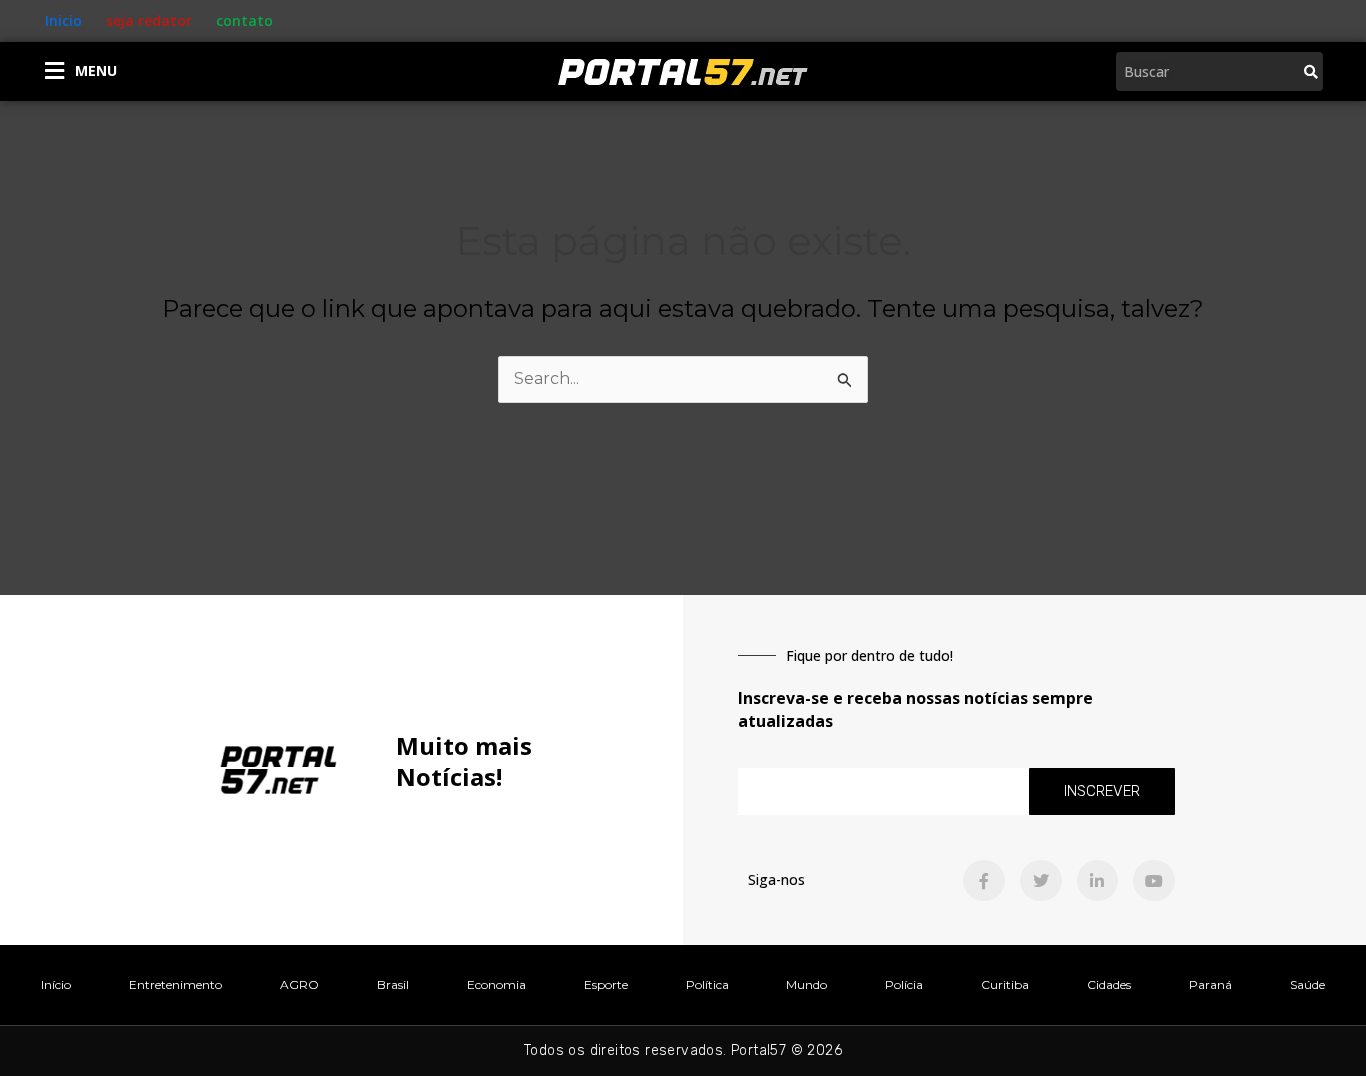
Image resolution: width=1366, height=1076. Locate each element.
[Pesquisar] (1311, 71)
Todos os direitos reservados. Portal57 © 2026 (683, 1050)
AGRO (299, 984)
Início (56, 984)
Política (707, 984)
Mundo (806, 984)
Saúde (1307, 984)
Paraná (1210, 984)
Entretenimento (175, 984)
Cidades (1109, 984)
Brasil (393, 984)
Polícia (904, 984)
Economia (496, 984)
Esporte (606, 984)
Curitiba (1005, 984)
